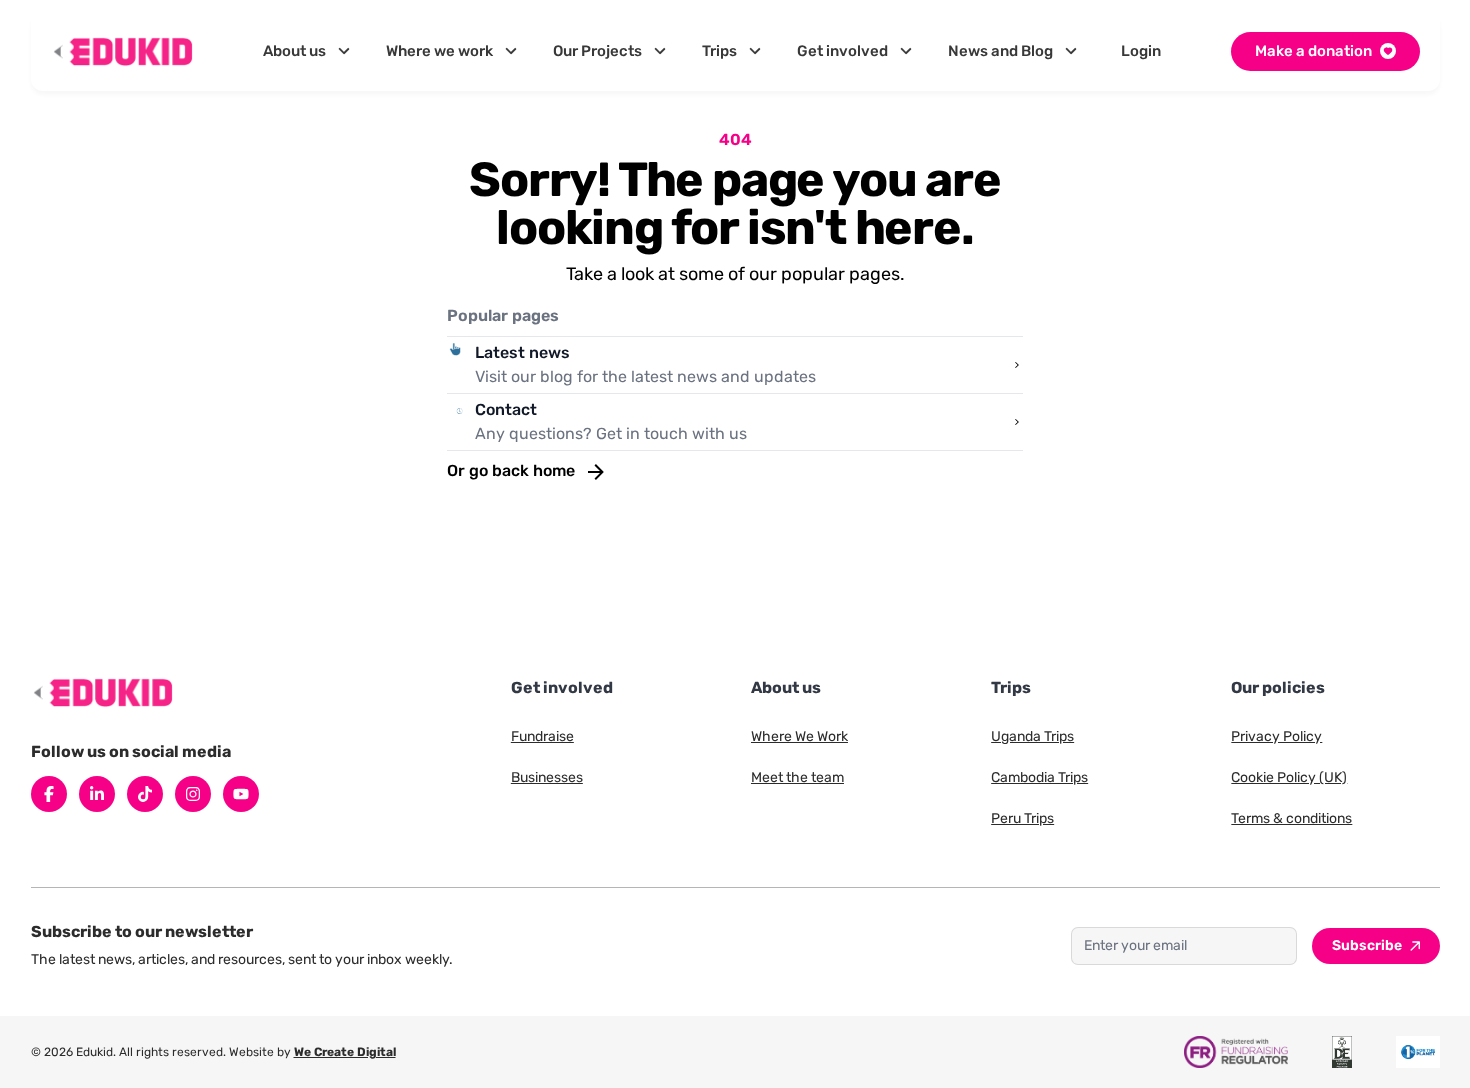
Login (1141, 51)
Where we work (439, 51)
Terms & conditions (1291, 818)
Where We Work (799, 736)
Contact (506, 409)
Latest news (522, 352)
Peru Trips (1022, 818)
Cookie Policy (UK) (1289, 777)
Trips (719, 51)
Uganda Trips (1032, 736)
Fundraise (542, 736)
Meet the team (797, 777)
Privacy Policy (1276, 736)
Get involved (842, 51)
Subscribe (1367, 945)
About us (294, 51)
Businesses (547, 777)
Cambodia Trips (1039, 777)
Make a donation (1313, 51)
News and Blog (1000, 51)
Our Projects (597, 51)
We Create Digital (345, 1052)
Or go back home (513, 470)
